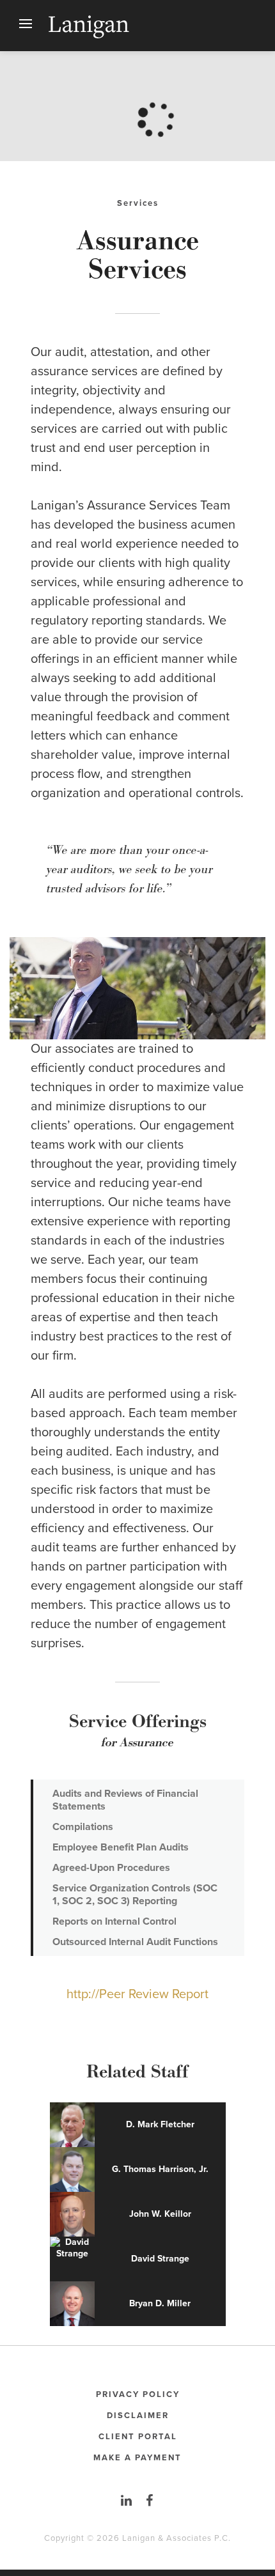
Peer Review (136, 1994)
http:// (83, 1994)
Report (190, 1994)
